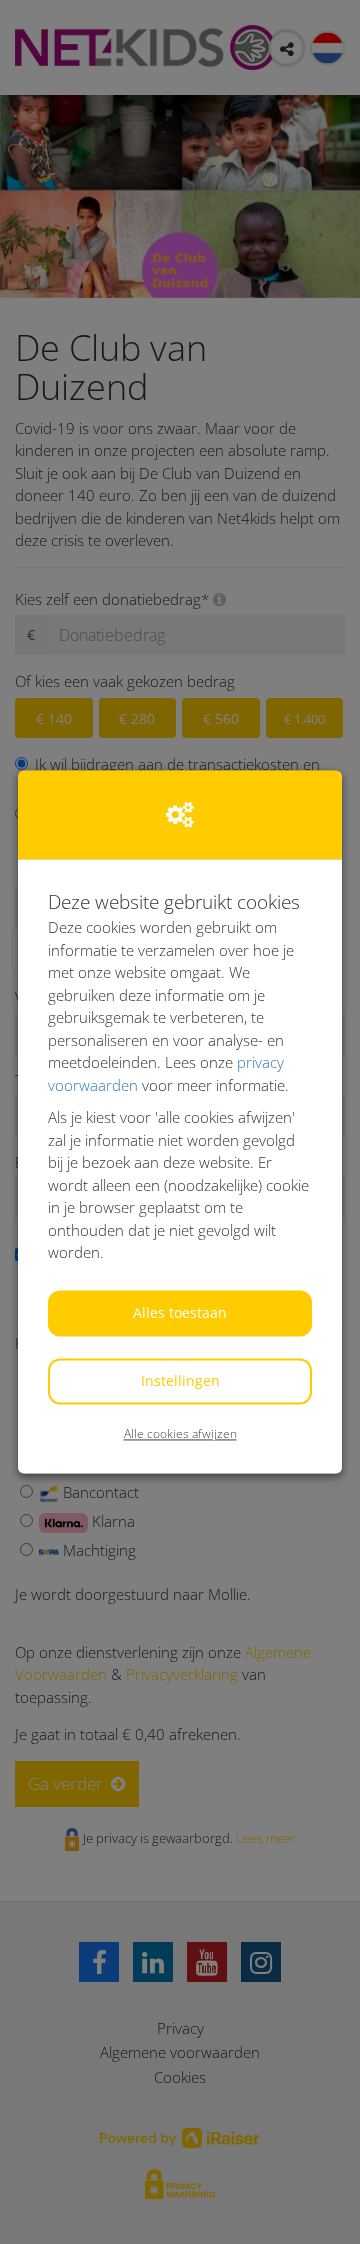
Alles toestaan (180, 1312)
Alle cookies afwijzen (180, 1433)
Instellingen (180, 1380)
